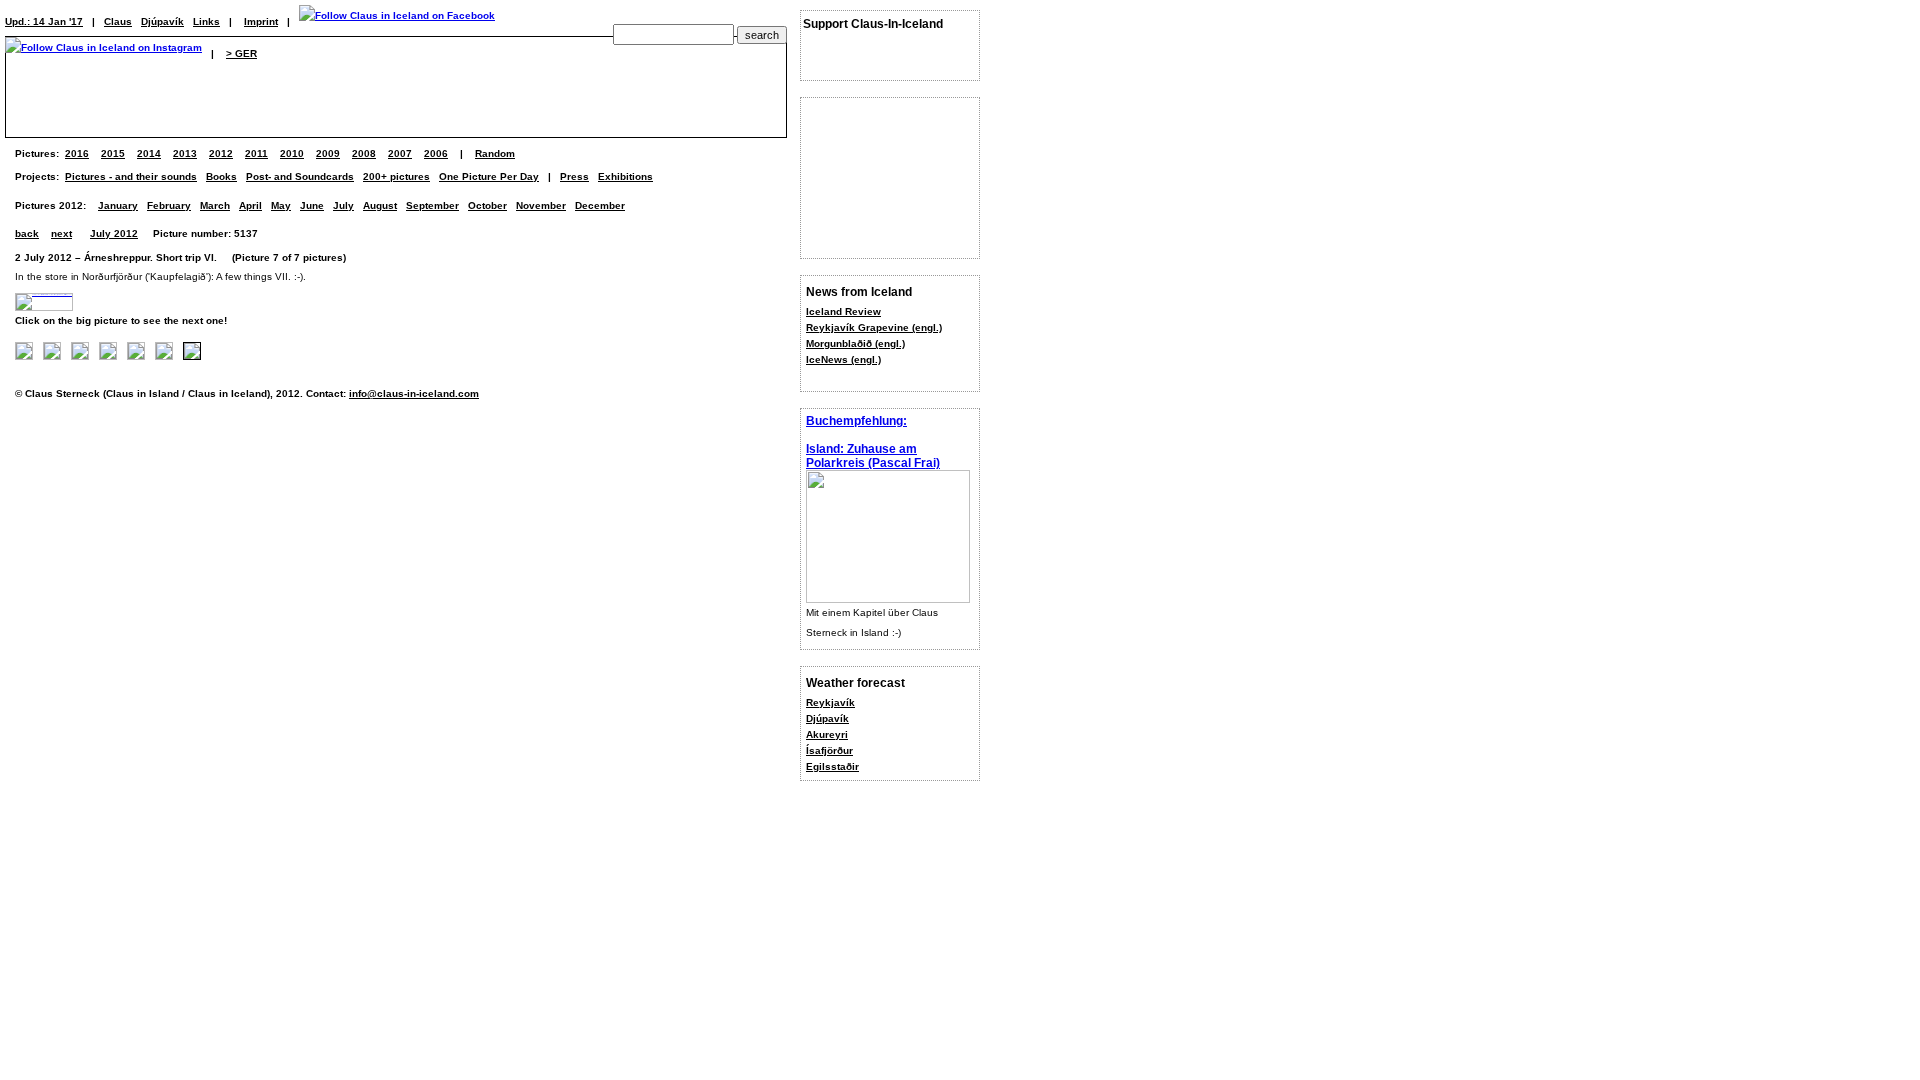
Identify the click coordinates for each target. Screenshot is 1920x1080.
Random (495, 153)
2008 (364, 153)
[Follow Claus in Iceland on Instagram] (103, 53)
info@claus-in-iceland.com (414, 393)
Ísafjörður (829, 750)
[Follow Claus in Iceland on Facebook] (397, 21)
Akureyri (827, 734)
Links (206, 21)
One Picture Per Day (489, 176)
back (27, 233)
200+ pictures (396, 176)
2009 (328, 153)
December (600, 205)
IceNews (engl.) (843, 359)
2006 (436, 153)
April (250, 205)
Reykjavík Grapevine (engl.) (874, 327)
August (380, 205)
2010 (292, 153)
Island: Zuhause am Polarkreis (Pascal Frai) (873, 456)
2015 (113, 153)
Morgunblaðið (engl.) (855, 343)
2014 (149, 153)
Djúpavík (827, 718)
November (541, 205)
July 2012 (114, 233)
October (487, 205)
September (432, 205)
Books (221, 176)
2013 (185, 153)
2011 (256, 153)
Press (574, 176)
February (169, 205)
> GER (241, 53)
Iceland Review (843, 311)
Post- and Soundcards (300, 176)
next (61, 233)
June (312, 205)
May (281, 205)
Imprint (261, 21)
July (343, 205)
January (118, 205)
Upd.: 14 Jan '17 (44, 21)
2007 (400, 153)
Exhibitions (625, 176)
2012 (221, 153)
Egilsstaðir (832, 766)
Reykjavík (830, 702)
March (215, 205)
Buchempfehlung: (856, 421)
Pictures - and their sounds (131, 176)
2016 (77, 153)
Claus (118, 21)
